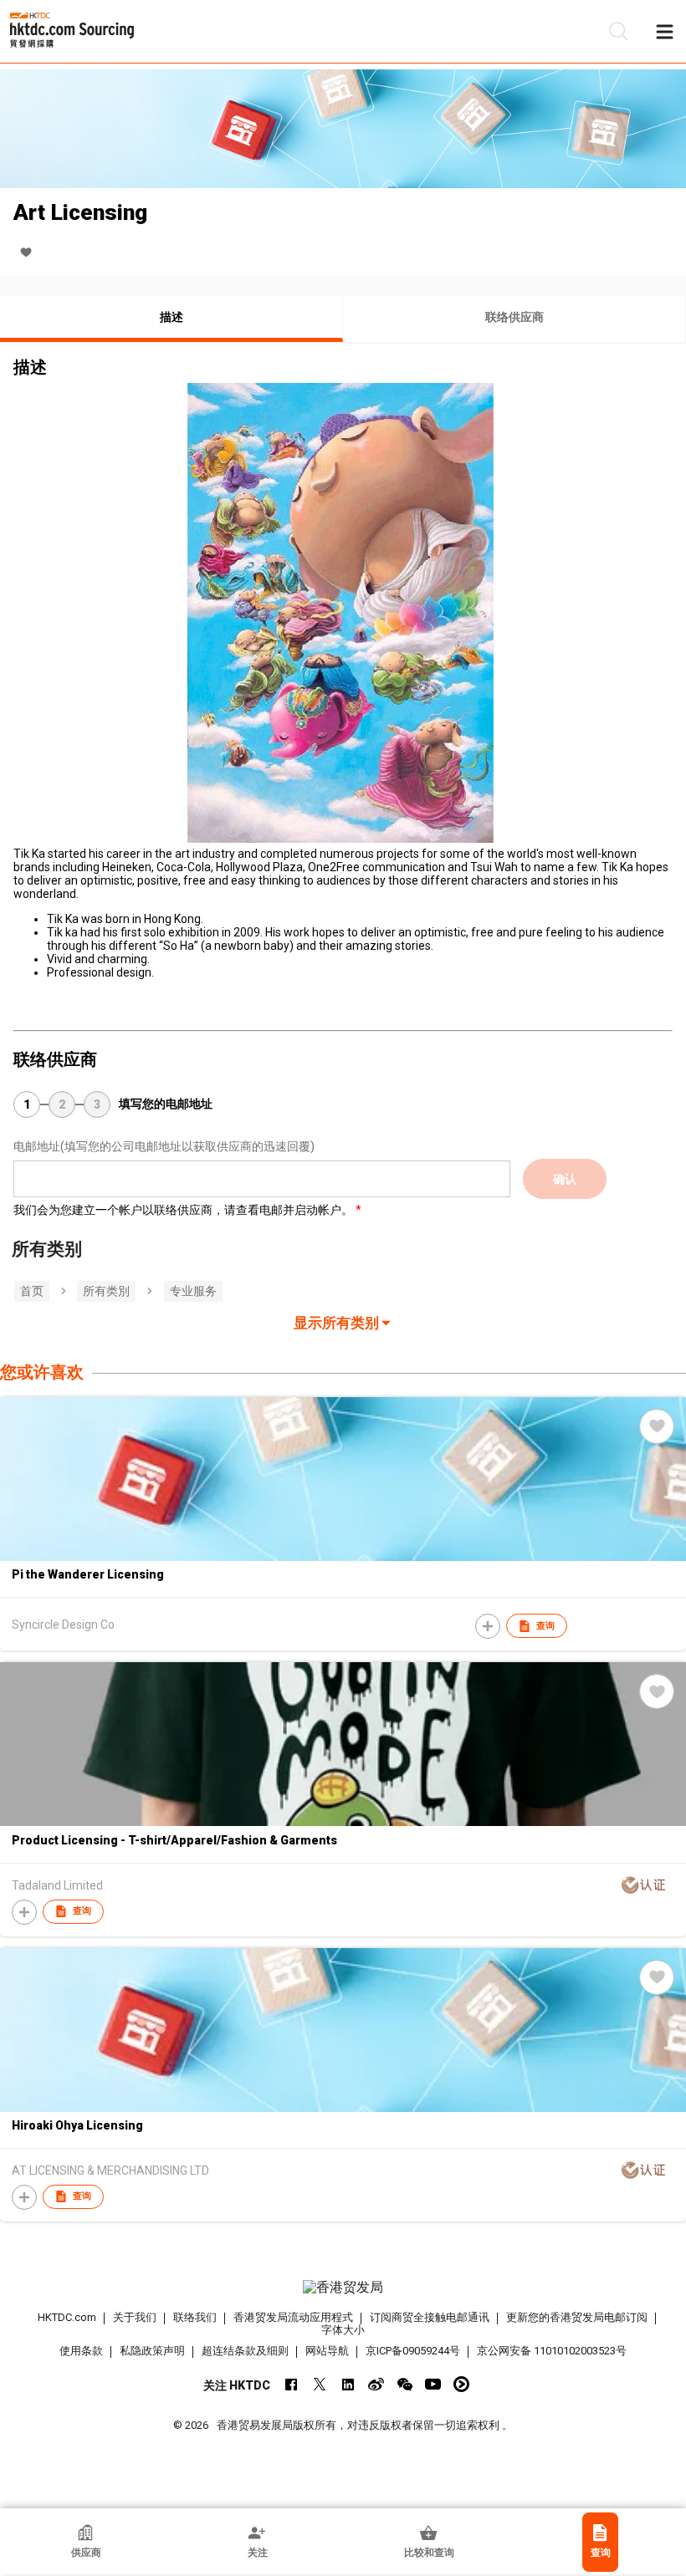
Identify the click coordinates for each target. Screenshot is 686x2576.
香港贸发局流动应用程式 (293, 2317)
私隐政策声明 (152, 2351)
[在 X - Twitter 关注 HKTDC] (319, 2384)
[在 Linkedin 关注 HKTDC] (348, 2384)
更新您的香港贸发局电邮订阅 (577, 2317)
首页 (32, 1291)
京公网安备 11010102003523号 (552, 2351)
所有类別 (106, 1291)
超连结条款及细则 (245, 2351)
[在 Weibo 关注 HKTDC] (376, 2384)
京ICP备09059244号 (413, 2351)
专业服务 (193, 1291)
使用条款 (81, 2351)
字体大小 (343, 2330)
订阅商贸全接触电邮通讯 (430, 2317)
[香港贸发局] (343, 2288)
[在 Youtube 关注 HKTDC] (433, 2384)
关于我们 (135, 2317)
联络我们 (195, 2317)
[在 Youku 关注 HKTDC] (461, 2384)
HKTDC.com (67, 2317)
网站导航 (327, 2351)
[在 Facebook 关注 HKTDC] (291, 2384)
